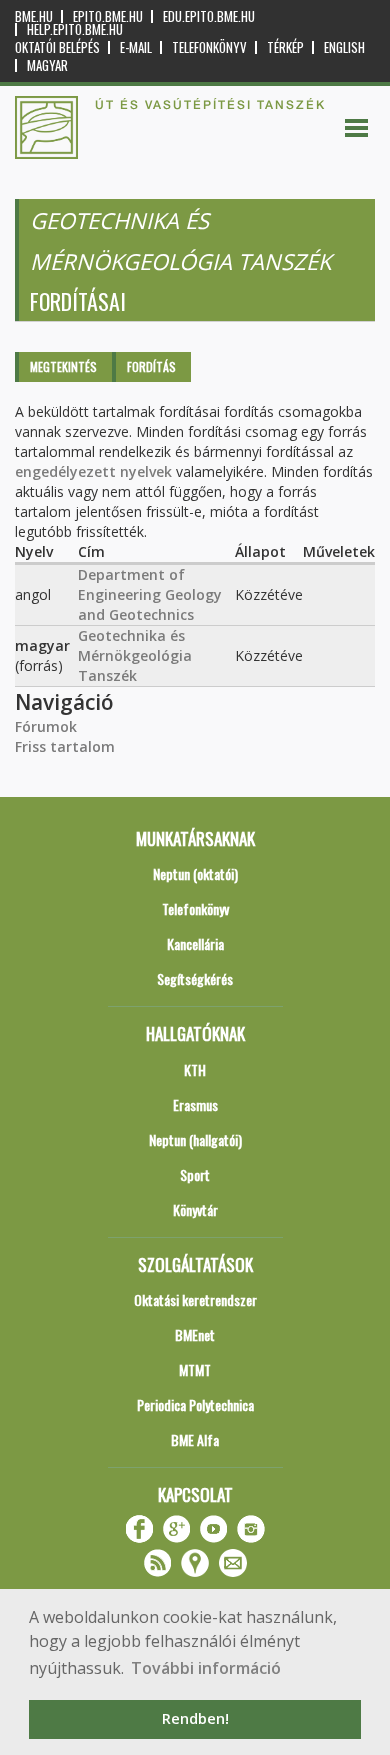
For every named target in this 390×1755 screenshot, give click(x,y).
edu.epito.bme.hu (209, 16)
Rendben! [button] (195, 1718)
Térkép (285, 47)
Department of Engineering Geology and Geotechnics (150, 594)
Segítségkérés (195, 978)
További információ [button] (206, 1668)
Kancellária (195, 943)
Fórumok (46, 726)
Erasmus (195, 1104)
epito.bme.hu (108, 16)
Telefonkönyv (209, 47)
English (344, 47)
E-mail (136, 47)
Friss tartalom (65, 746)
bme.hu (34, 16)
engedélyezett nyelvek (93, 471)
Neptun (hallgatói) (195, 1139)
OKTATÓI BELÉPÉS (57, 47)
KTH (195, 1069)
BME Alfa (195, 1439)
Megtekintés (63, 366)
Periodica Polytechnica (195, 1404)
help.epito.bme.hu (75, 29)
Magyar (47, 65)
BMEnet (195, 1334)
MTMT (195, 1369)
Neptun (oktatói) (195, 873)
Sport (195, 1174)
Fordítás (151, 366)
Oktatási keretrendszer (195, 1299)
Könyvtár (195, 1209)
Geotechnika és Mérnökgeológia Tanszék (135, 655)
